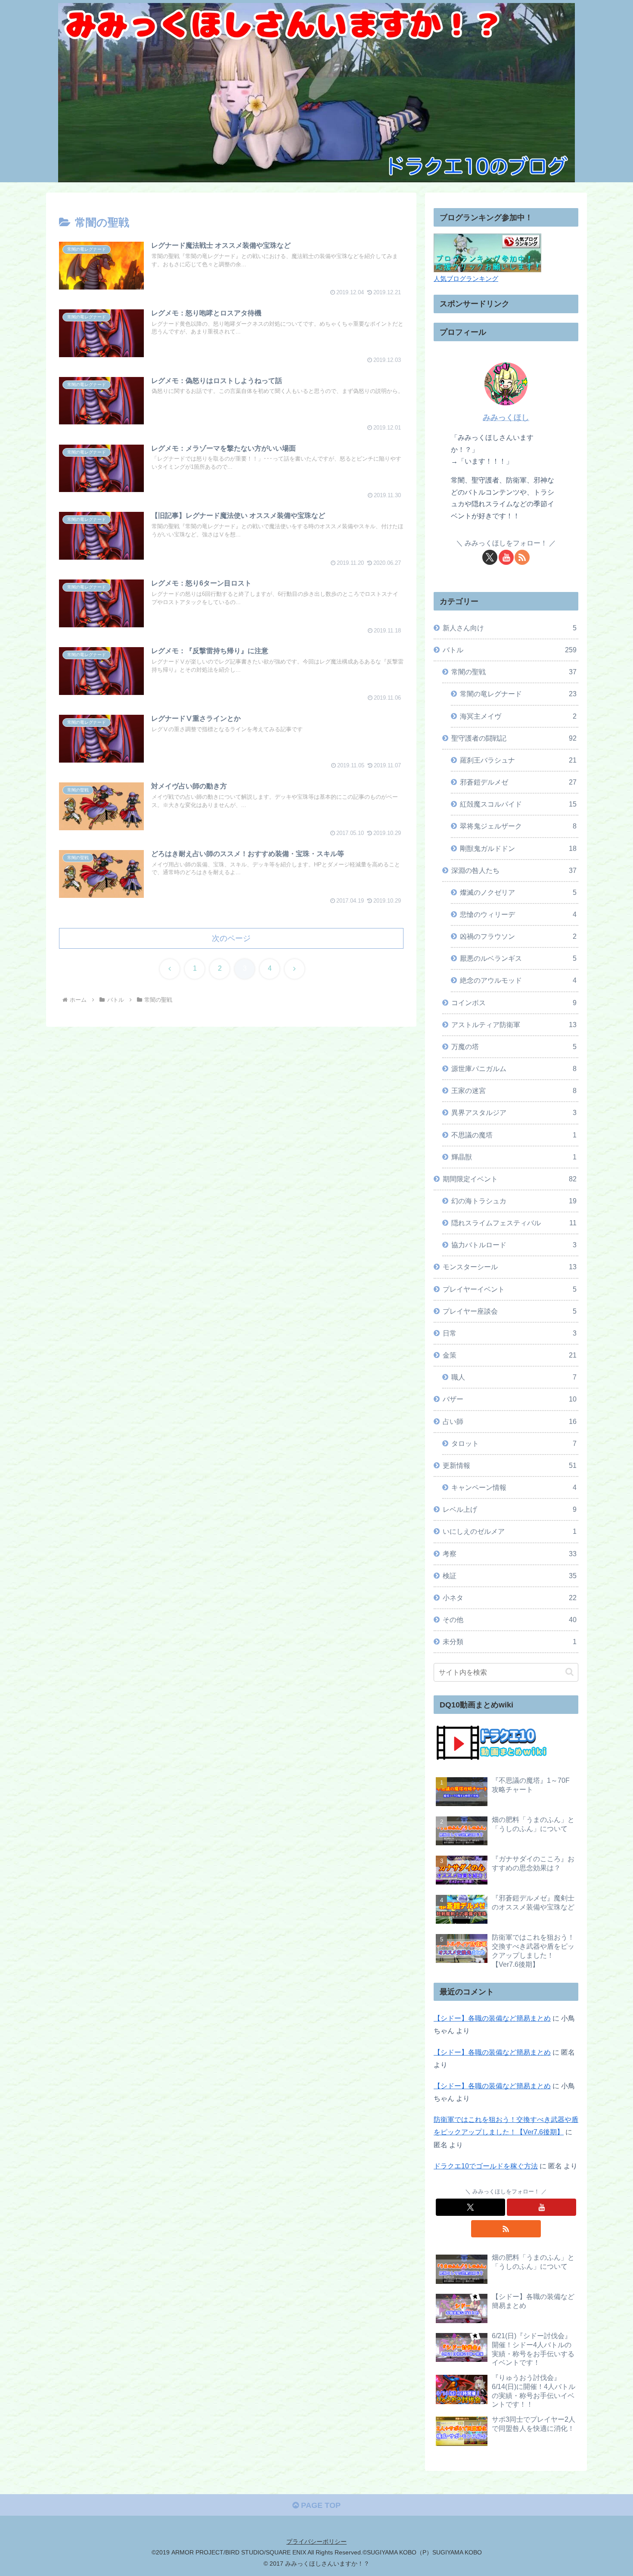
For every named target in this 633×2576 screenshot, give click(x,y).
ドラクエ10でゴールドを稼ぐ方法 (486, 2166)
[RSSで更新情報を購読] (522, 557)
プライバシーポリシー (316, 2542)
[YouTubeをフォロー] (506, 557)
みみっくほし (506, 417)
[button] (569, 1672)
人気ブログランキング (466, 279)
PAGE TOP (320, 2505)
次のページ (231, 938)
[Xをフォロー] (490, 557)
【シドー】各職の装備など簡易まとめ (492, 2018)
